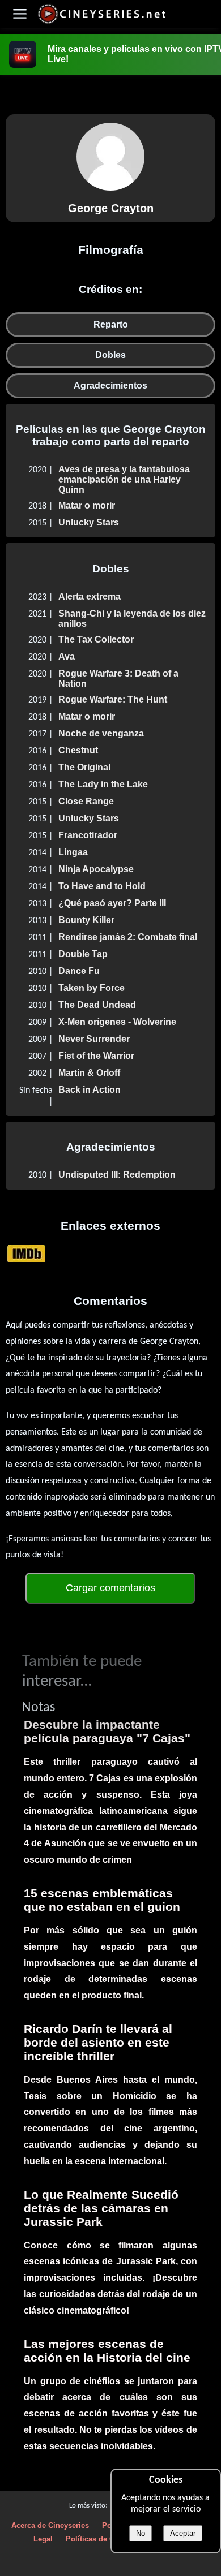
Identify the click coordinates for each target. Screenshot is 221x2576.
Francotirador (88, 835)
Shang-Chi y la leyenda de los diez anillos (132, 619)
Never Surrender (94, 1039)
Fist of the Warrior (96, 1056)
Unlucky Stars (89, 522)
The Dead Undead (97, 1005)
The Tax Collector (96, 639)
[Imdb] (26, 1253)
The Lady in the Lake (103, 784)
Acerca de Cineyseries (50, 2525)
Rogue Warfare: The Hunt (113, 699)
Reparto (111, 324)
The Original (84, 767)
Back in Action (90, 1090)
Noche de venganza (101, 733)
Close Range (86, 801)
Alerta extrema (90, 596)
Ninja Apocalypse (96, 869)
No (141, 2533)
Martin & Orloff (89, 1073)
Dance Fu (79, 971)
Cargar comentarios (110, 1588)
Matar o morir (87, 505)
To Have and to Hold (102, 886)
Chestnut (78, 750)
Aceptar (183, 2533)
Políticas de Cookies (102, 2539)
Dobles (110, 355)
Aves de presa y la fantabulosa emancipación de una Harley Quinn (124, 479)
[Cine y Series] (102, 22)
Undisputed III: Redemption (117, 1175)
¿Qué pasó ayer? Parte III (112, 903)
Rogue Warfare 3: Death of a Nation (118, 679)
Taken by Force (92, 988)
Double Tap (83, 954)
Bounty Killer (86, 920)
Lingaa (73, 852)
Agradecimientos (110, 385)
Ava (67, 656)
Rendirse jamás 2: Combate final (128, 937)
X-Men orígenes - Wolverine (117, 1022)
